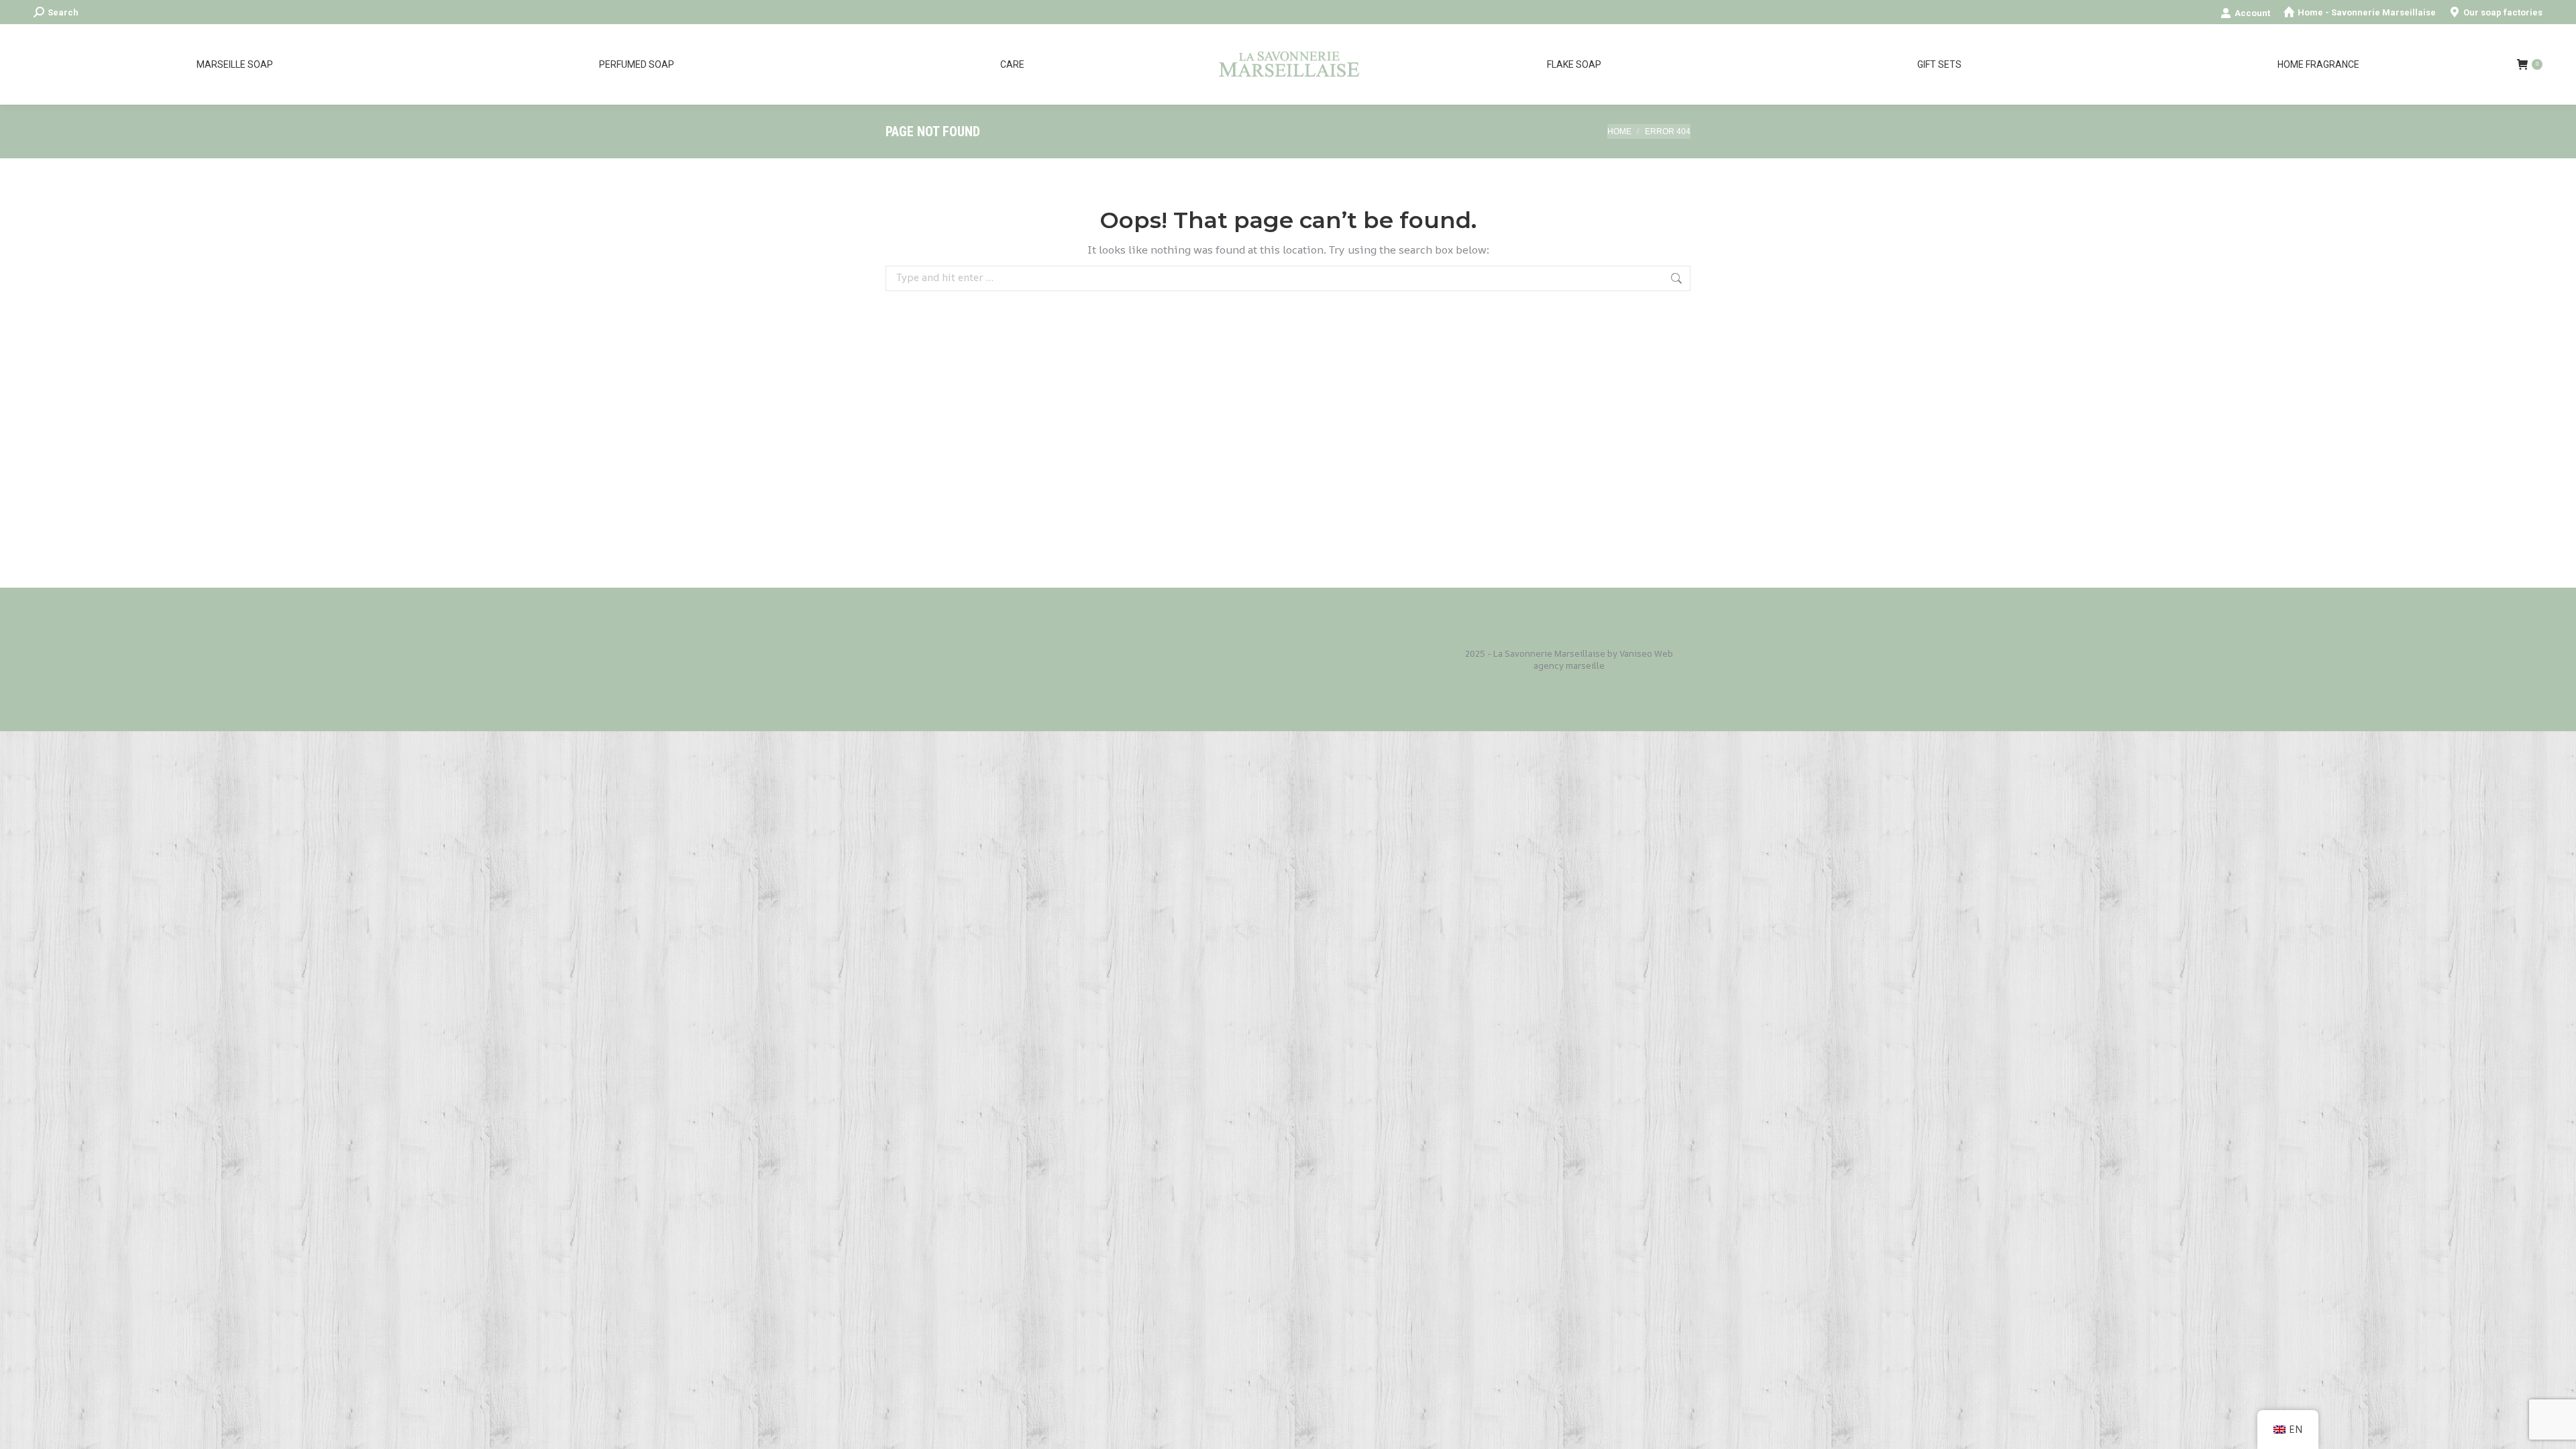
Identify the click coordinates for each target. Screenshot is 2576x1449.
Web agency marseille (1603, 659)
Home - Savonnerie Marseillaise (2367, 12)
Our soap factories (2503, 12)
